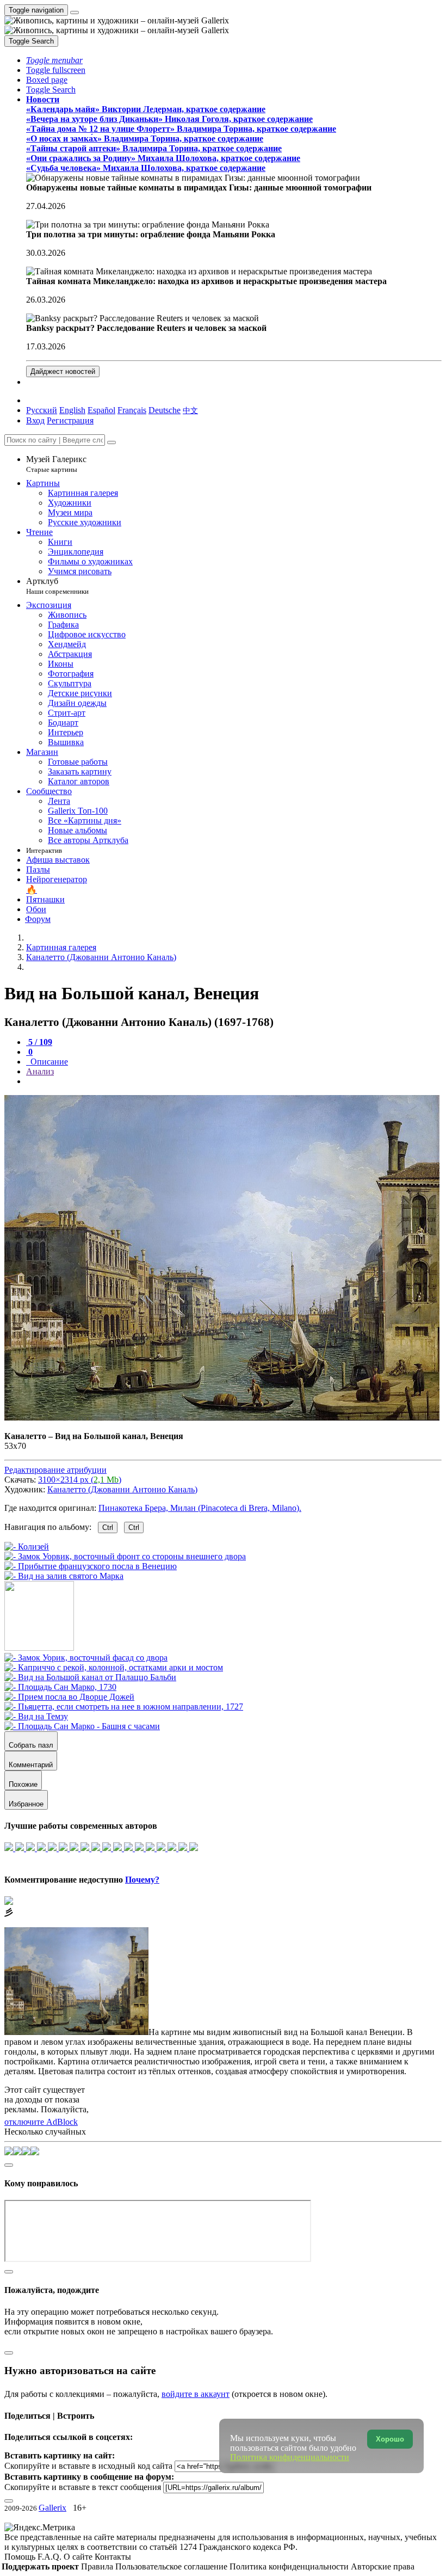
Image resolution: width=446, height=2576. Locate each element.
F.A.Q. (51, 2557)
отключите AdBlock (41, 2122)
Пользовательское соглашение (172, 2566)
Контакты (113, 2557)
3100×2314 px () (80, 1480)
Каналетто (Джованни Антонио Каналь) (122, 1489)
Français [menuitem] (132, 410)
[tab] (39, 1042)
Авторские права (383, 2566)
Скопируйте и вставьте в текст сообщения (83, 2487)
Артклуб (57, 586)
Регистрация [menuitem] (70, 420)
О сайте (79, 2557)
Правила (98, 2566)
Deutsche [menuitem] (165, 410)
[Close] (112, 442)
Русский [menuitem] (42, 410)
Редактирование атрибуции (55, 1470)
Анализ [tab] (40, 1071)
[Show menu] (75, 13)
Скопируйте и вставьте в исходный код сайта (88, 2466)
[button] (54, 60)
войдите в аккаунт (196, 2394)
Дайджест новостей (63, 371)
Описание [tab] (48, 1062)
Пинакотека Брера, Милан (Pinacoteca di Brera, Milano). (200, 1508)
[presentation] (234, 1081)
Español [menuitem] (101, 410)
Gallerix (52, 2508)
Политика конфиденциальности (290, 2566)
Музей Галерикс (56, 464)
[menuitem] (190, 410)
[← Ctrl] (64, 1576)
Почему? (142, 1880)
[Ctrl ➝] (86, 1658)
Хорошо (390, 2439)
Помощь (21, 2557)
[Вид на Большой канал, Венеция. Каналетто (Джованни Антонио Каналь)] (222, 1418)
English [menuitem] (72, 410)
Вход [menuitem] (35, 420)
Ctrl (108, 1527)
